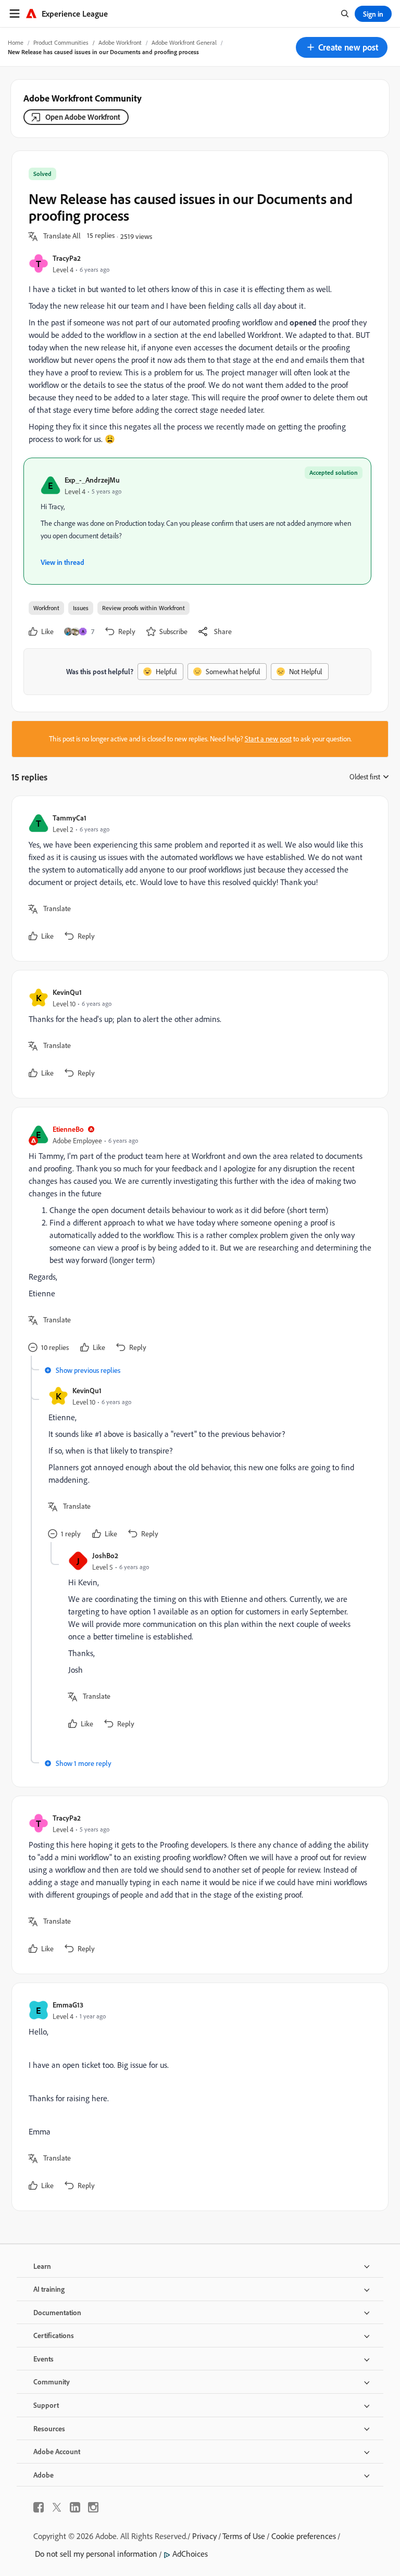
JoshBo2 (105, 1555)
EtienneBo (68, 1129)
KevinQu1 (67, 992)
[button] (342, 47)
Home (16, 42)
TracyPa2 (67, 258)
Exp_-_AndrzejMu (92, 480)
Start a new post (268, 739)
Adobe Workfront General (184, 42)
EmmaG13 (68, 2005)
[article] (197, 879)
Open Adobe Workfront (83, 117)
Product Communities (61, 42)
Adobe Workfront (120, 42)
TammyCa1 (70, 818)
